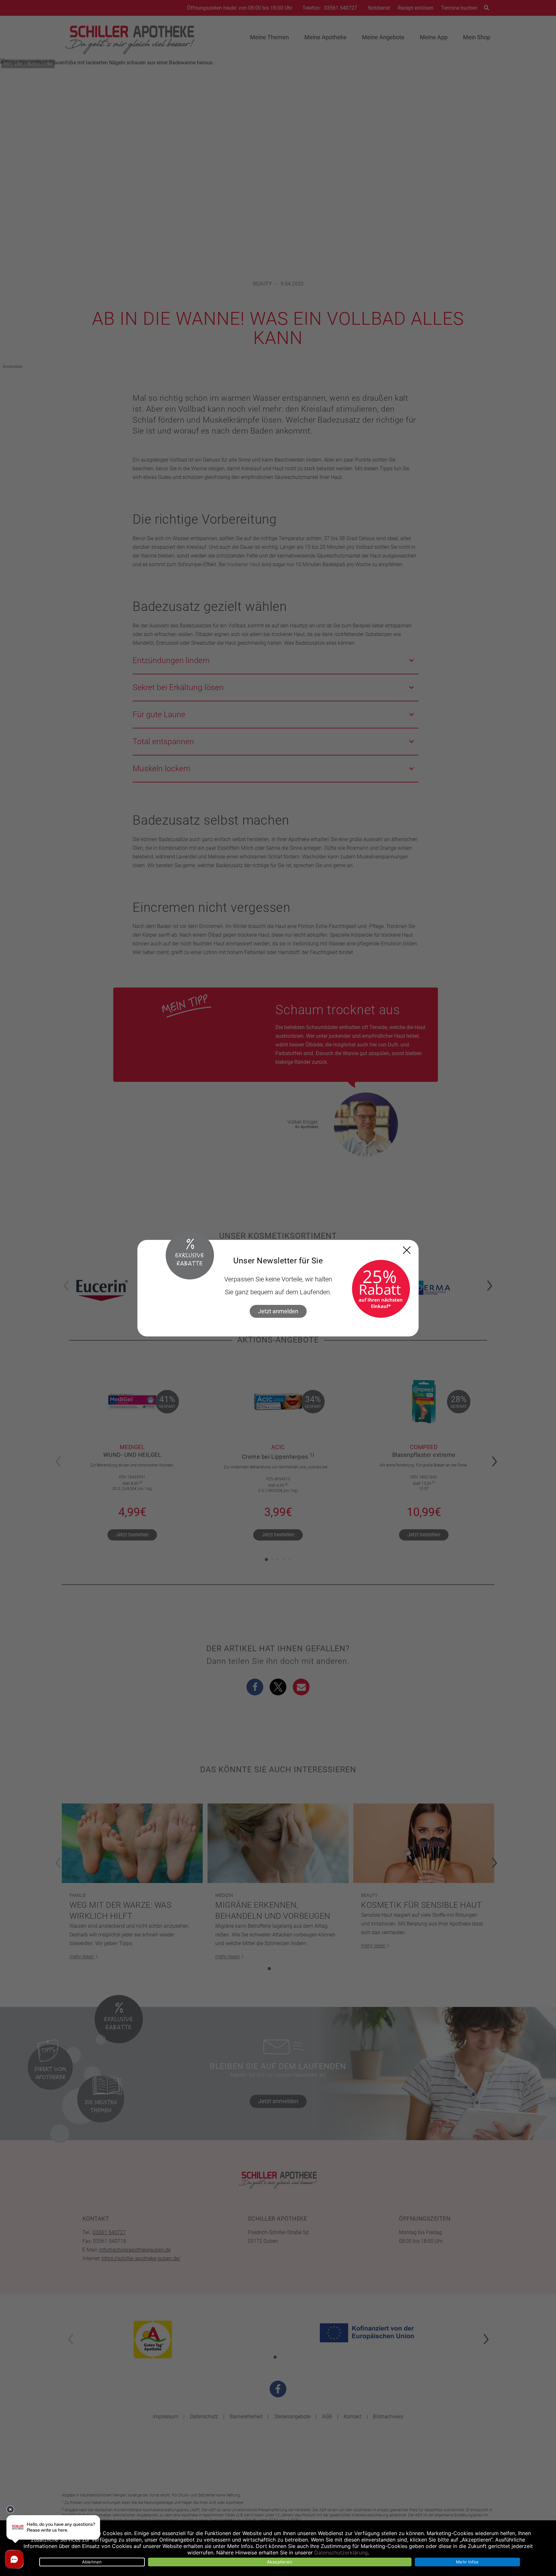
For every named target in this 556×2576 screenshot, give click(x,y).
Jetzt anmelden (278, 1311)
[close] (407, 1250)
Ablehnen (92, 2562)
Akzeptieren (280, 2562)
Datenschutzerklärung (341, 2553)
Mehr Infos (467, 2562)
